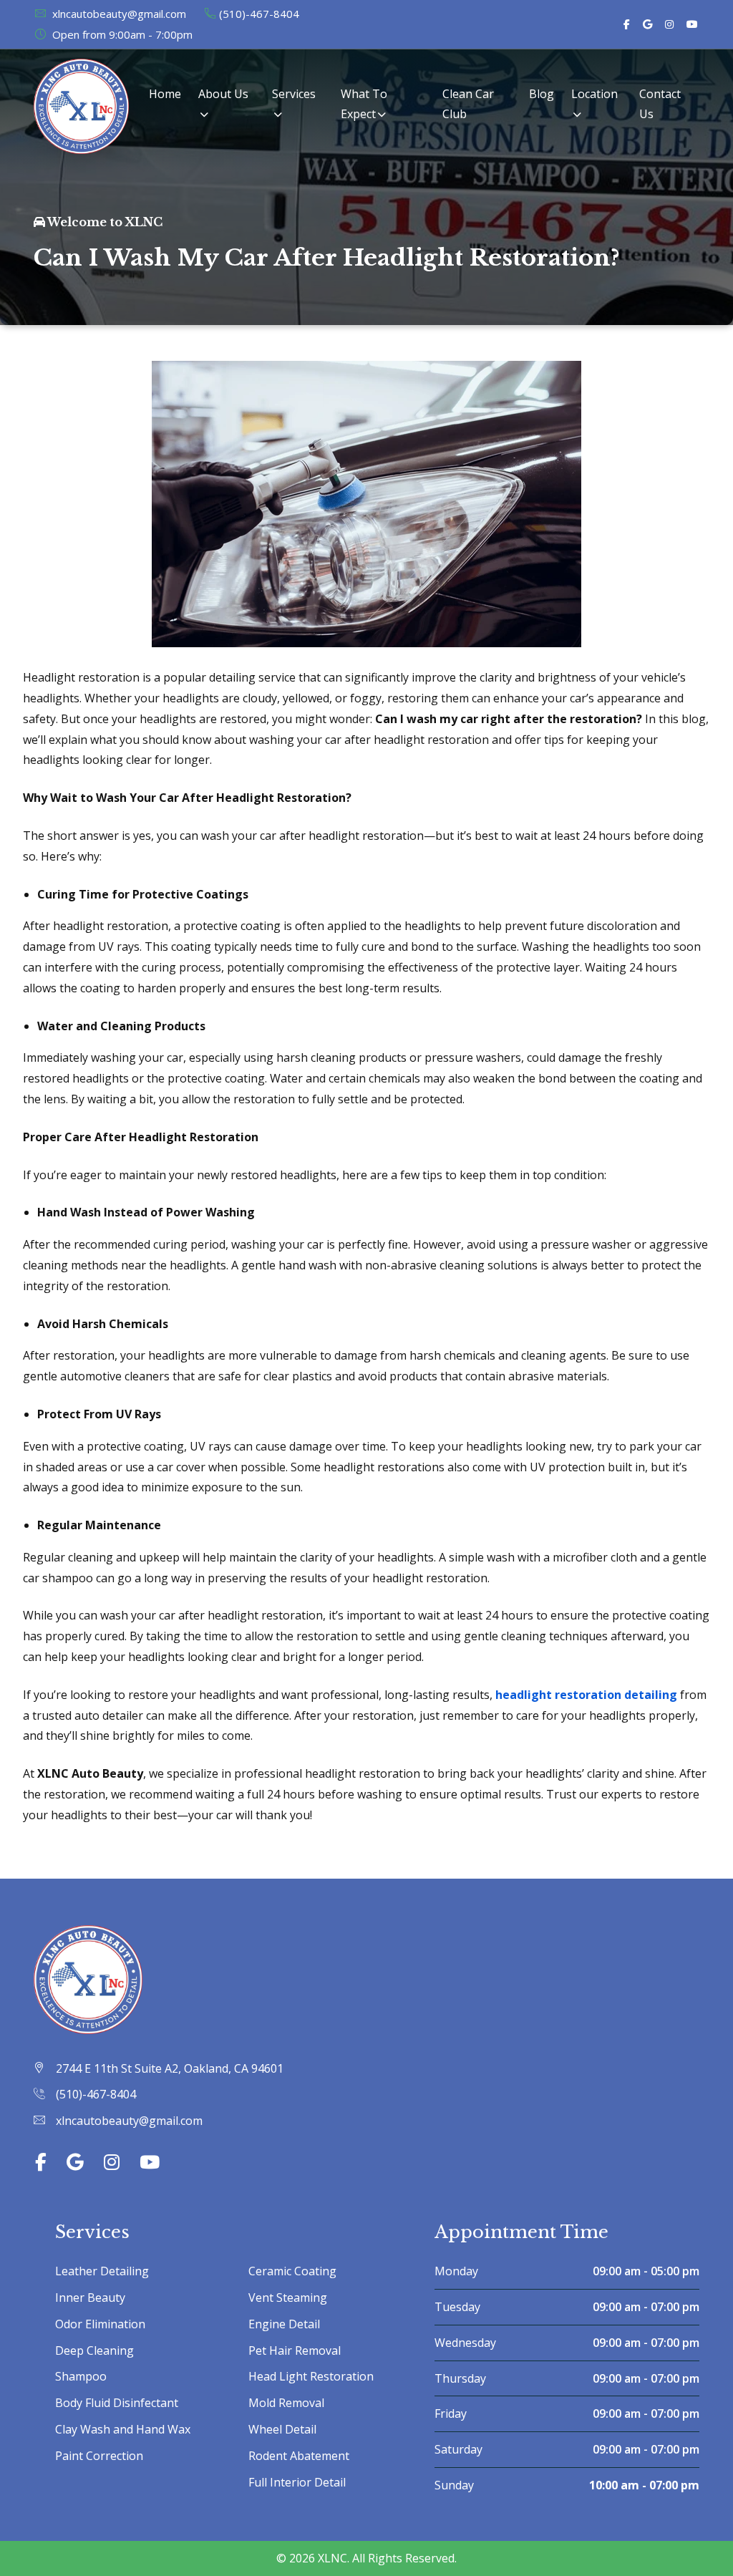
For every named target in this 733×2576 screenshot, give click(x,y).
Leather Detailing (102, 2271)
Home (165, 94)
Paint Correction (99, 2456)
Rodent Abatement (299, 2456)
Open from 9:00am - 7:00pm (121, 34)
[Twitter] (647, 24)
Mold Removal (286, 2403)
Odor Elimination (100, 2324)
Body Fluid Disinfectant (117, 2403)
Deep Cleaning (94, 2350)
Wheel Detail (282, 2429)
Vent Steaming (288, 2297)
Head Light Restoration (311, 2376)
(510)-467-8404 (259, 14)
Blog (542, 94)
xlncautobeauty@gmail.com (118, 14)
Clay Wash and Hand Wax (123, 2429)
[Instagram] (669, 24)
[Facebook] (627, 24)
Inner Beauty (90, 2297)
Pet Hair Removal (295, 2350)
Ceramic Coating (292, 2271)
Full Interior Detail (297, 2482)
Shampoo (81, 2376)
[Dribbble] (692, 24)
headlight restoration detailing (586, 1695)
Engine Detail (284, 2324)
